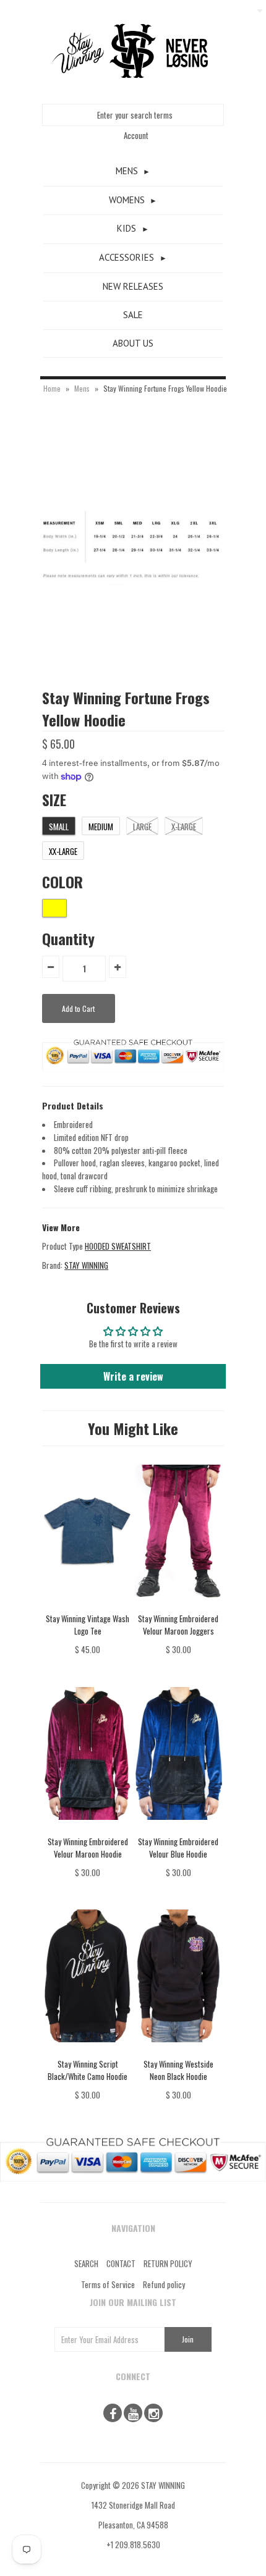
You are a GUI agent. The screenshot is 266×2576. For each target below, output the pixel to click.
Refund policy (164, 2284)
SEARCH (86, 2263)
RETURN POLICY (168, 2263)
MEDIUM (101, 827)
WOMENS (127, 200)
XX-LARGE (63, 851)
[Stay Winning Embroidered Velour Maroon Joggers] (178, 1606)
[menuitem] (133, 172)
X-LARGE (184, 827)
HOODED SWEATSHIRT (118, 1246)
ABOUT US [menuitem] (133, 343)
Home (52, 388)
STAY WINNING (86, 1265)
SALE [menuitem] (133, 315)
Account (136, 135)
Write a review (133, 1376)
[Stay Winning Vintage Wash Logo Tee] (88, 1606)
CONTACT (121, 2263)
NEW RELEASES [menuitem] (133, 286)
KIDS (127, 228)
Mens (82, 388)
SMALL (59, 827)
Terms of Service (108, 2284)
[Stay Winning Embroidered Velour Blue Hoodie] (178, 1829)
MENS (127, 171)
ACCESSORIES (127, 257)
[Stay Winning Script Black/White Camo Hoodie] (88, 2051)
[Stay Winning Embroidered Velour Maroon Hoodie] (88, 1829)
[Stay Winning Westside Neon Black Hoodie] (178, 2051)
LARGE (142, 827)
